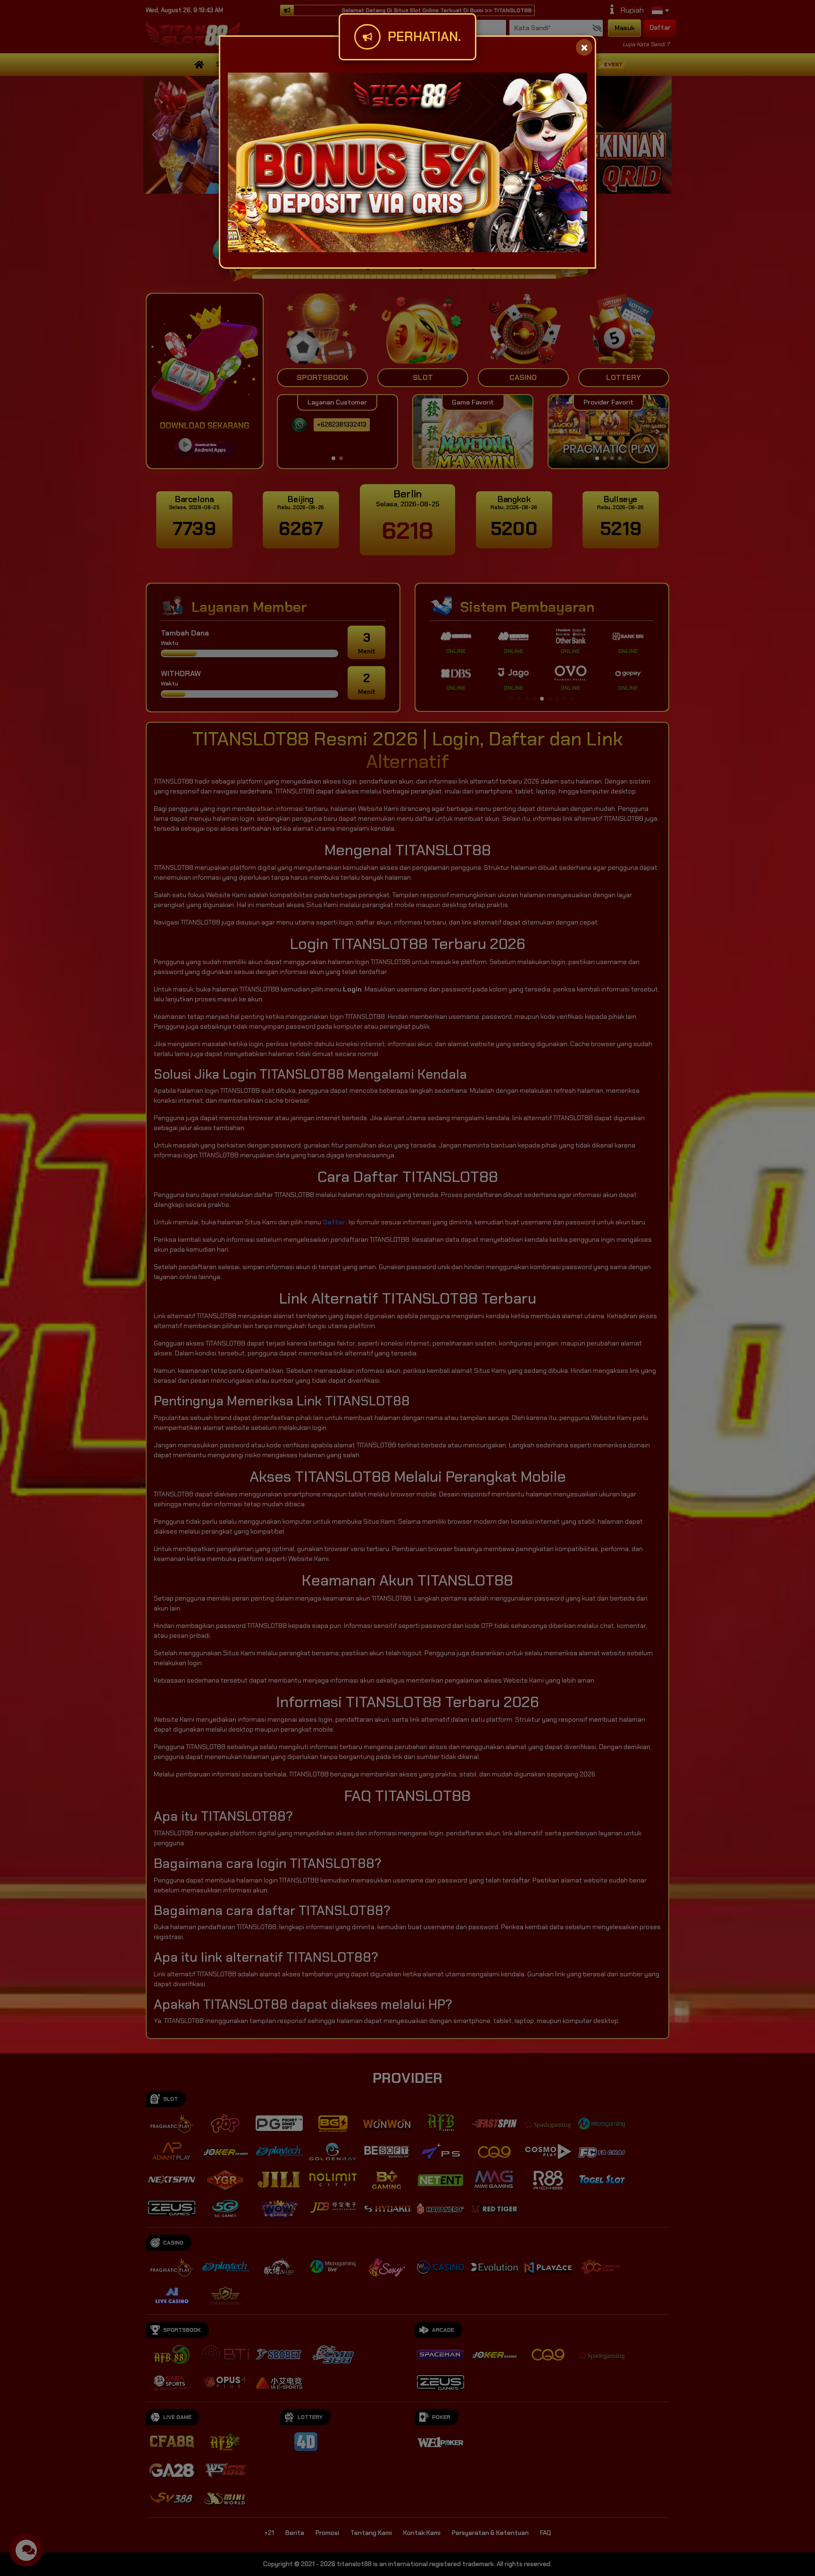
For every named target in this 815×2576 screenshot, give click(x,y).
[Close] (584, 47)
